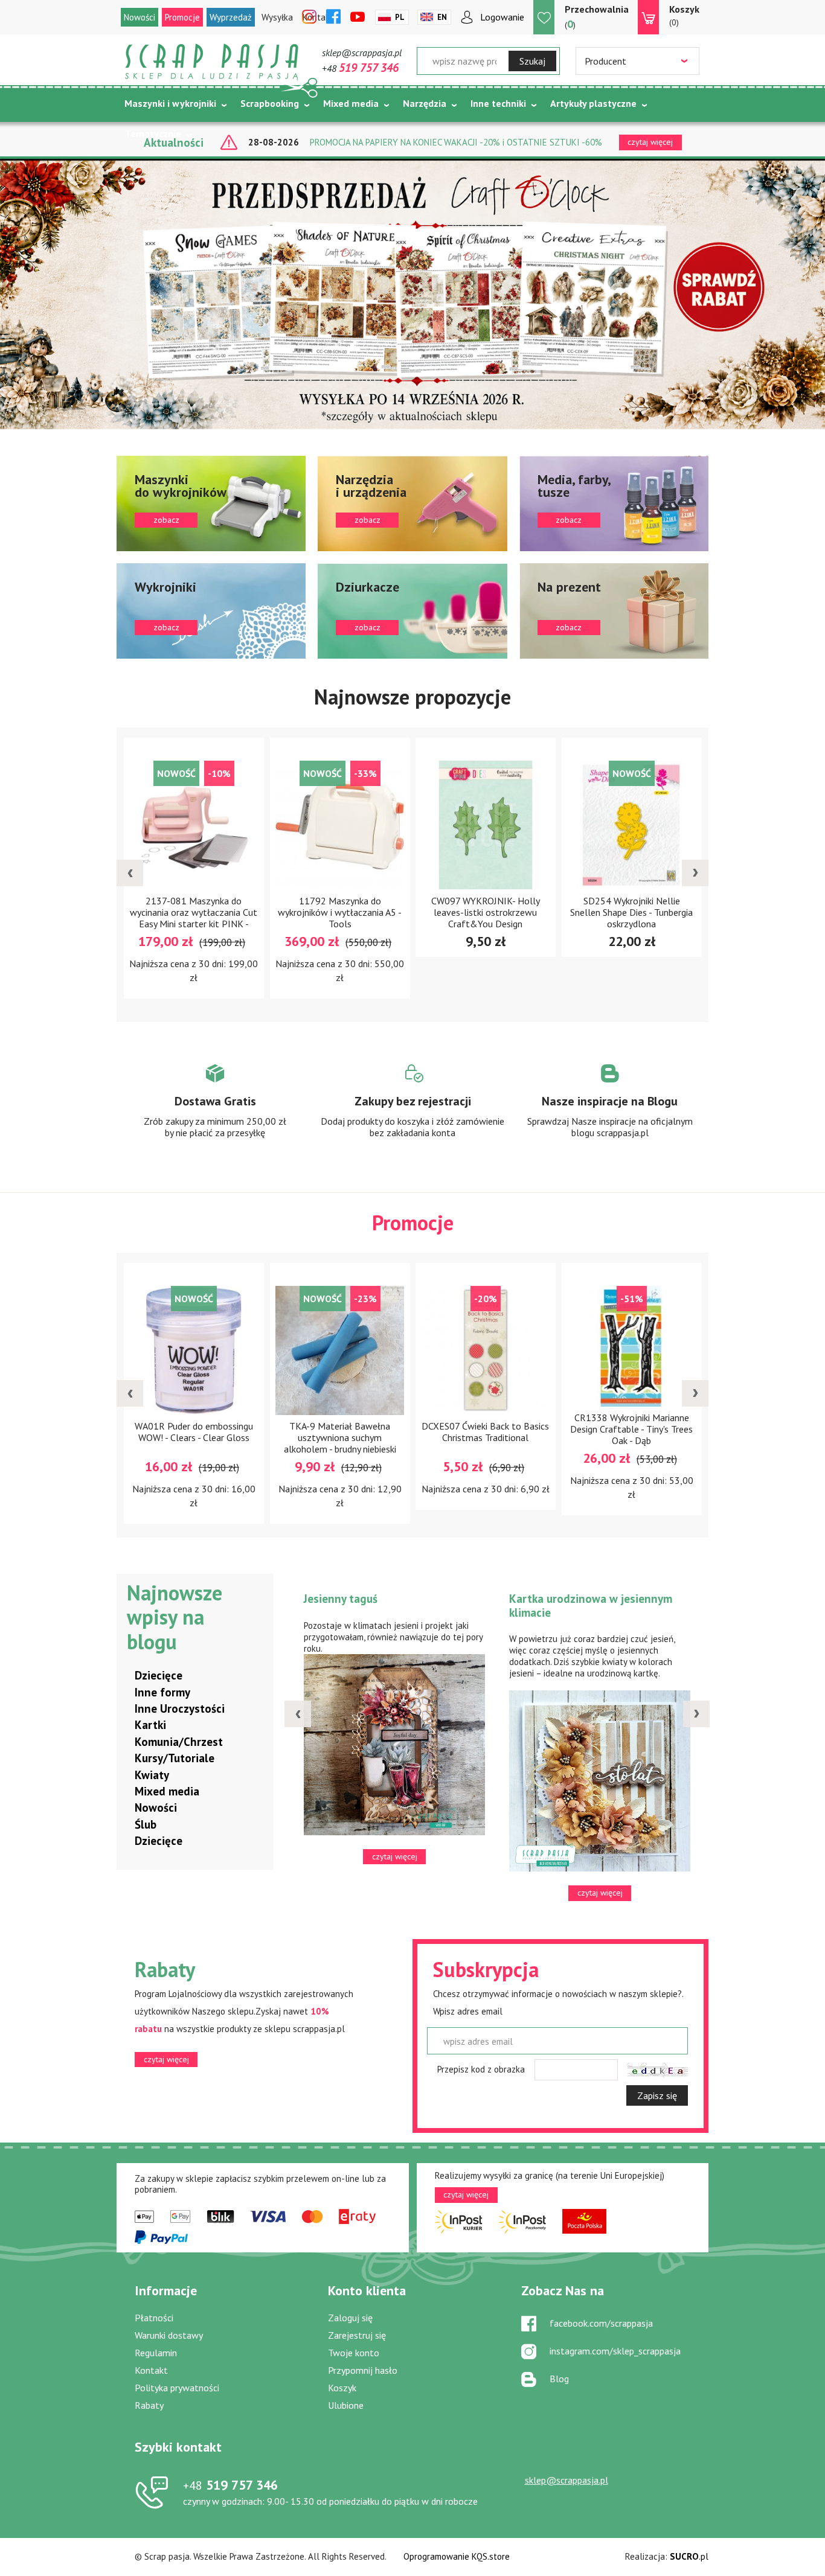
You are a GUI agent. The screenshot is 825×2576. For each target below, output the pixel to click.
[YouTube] (358, 18)
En (442, 17)
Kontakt (151, 2370)
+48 (360, 68)
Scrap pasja (212, 62)
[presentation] (130, 873)
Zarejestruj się (357, 2335)
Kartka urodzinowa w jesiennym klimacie (385, 1606)
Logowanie (502, 17)
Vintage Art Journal (559, 1599)
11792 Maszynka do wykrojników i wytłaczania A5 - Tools (194, 912)
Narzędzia (425, 103)
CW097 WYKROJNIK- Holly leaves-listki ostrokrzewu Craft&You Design (340, 912)
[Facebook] (333, 18)
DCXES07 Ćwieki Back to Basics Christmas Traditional (340, 1432)
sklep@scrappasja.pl (362, 53)
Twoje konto (354, 2353)
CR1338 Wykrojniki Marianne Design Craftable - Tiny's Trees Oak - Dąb (486, 1429)
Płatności (154, 2318)
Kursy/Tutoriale (175, 1758)
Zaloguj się (350, 2318)
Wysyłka (277, 17)
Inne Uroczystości (180, 1708)
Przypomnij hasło (363, 2370)
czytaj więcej (166, 2059)
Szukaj (532, 61)
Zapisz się (657, 2095)
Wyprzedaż (231, 17)
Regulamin (156, 2353)
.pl (689, 2556)
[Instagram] (309, 18)
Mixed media (351, 103)
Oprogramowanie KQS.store (457, 2556)
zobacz (211, 503)
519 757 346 (230, 2485)
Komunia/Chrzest (179, 1742)
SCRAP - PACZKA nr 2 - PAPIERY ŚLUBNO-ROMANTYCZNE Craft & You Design (632, 1443)
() (597, 17)
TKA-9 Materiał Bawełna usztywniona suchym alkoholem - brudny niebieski (194, 1437)
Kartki (150, 1725)
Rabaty (149, 2405)
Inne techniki (498, 103)
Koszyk (342, 2388)
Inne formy (162, 1692)
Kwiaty (152, 1775)
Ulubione (346, 2405)
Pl (400, 17)
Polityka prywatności (177, 2388)
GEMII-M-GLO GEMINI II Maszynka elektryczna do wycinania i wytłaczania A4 (631, 912)
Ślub (146, 1824)
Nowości (140, 17)
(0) (684, 15)
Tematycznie (153, 133)
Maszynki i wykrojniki (170, 103)
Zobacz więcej (215, 1112)
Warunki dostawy (169, 2335)
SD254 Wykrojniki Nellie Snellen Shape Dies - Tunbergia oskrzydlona (486, 912)
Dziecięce (159, 1675)
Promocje (182, 17)
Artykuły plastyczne (593, 103)
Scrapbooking (270, 103)
